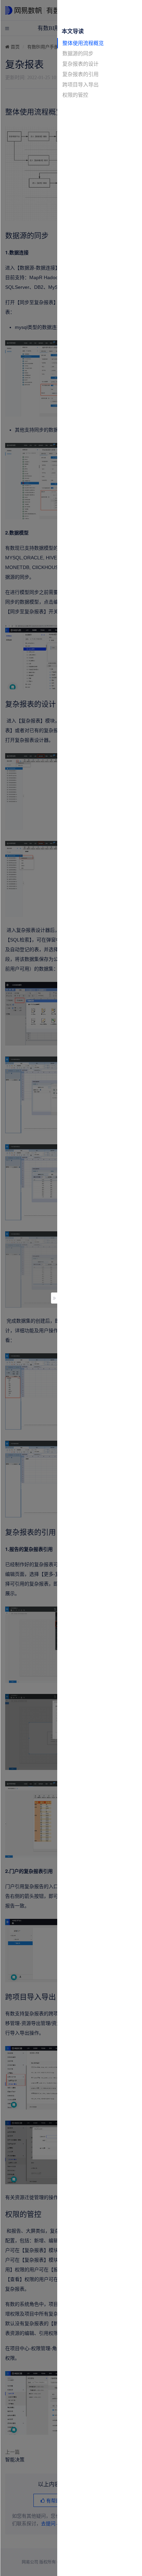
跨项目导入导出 (80, 84)
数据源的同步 (78, 53)
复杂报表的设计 (80, 64)
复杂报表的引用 (80, 74)
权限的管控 (75, 95)
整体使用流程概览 (83, 43)
